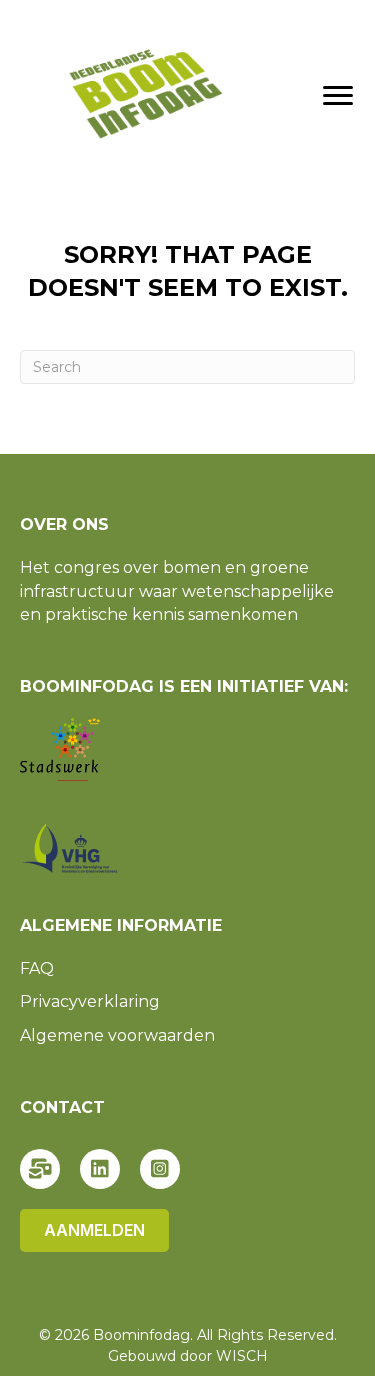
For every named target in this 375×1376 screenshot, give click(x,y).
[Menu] (338, 96)
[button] (40, 1169)
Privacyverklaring (90, 1001)
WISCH (242, 1356)
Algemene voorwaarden (117, 1035)
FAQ (37, 968)
